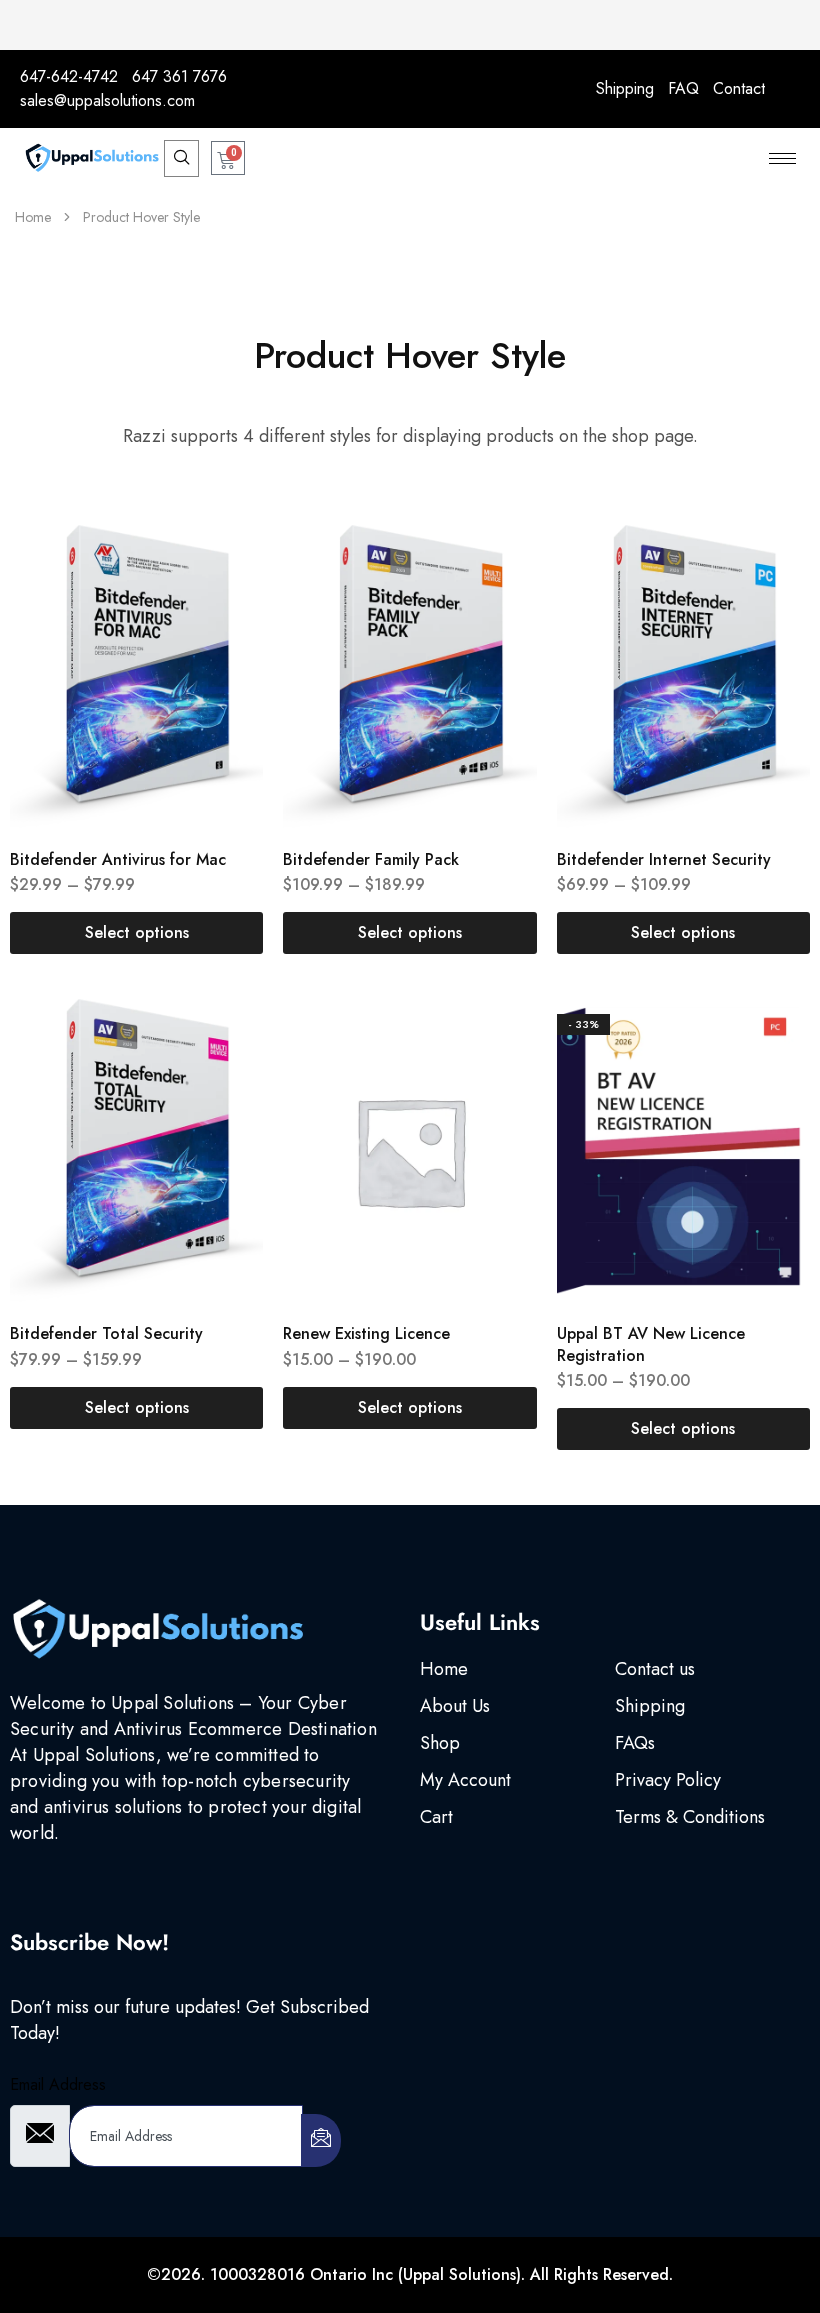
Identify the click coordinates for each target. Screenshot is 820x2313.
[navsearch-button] (181, 158)
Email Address (58, 2084)
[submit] (321, 2140)
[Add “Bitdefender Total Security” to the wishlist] (227, 1065)
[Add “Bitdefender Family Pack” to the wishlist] (500, 591)
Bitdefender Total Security (106, 1333)
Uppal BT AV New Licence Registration (651, 1344)
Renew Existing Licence (366, 1333)
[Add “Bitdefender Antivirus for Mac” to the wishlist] (227, 591)
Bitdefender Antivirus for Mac (118, 859)
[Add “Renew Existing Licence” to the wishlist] (500, 1065)
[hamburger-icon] (782, 158)
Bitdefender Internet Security (664, 859)
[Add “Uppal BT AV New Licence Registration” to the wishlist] (773, 1065)
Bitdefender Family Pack (371, 859)
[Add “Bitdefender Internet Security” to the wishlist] (773, 591)
